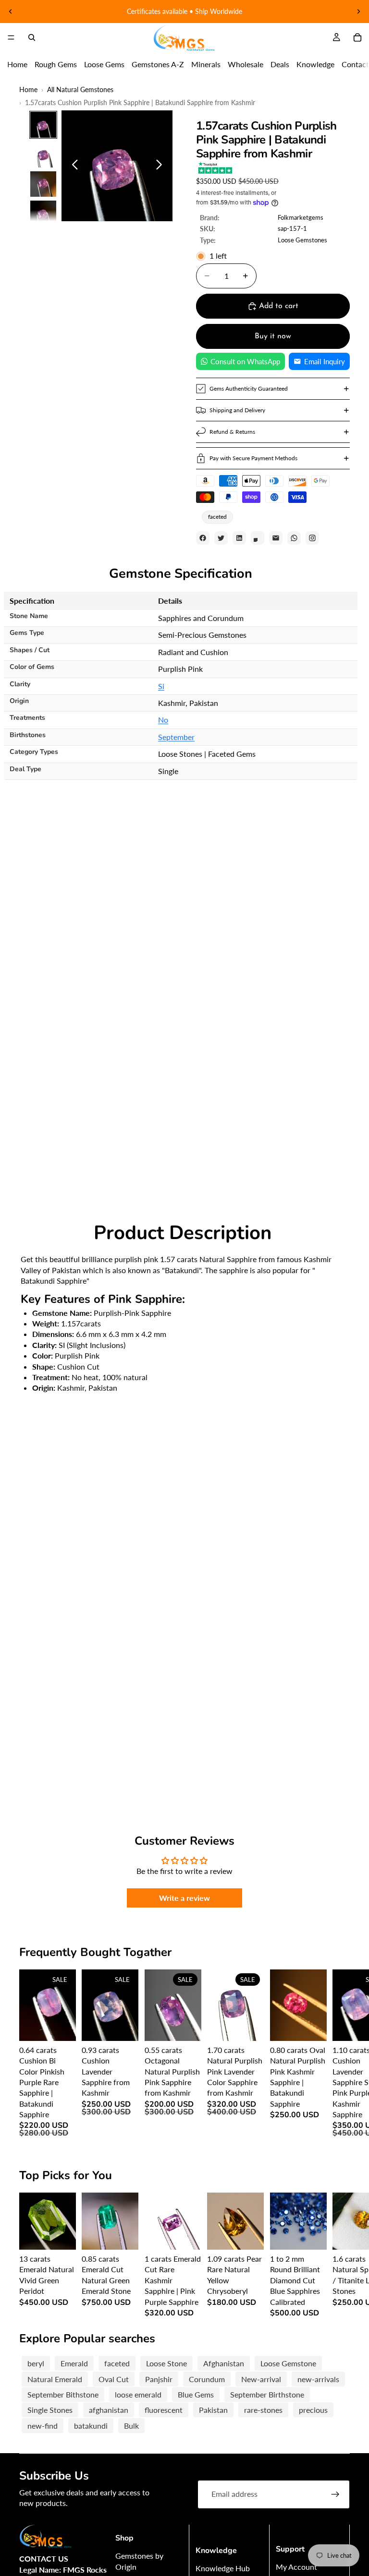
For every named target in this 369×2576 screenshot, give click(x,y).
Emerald (74, 2363)
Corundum (207, 2379)
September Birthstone (267, 2394)
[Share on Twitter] (221, 538)
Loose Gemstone (288, 2363)
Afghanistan (224, 2363)
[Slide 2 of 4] (43, 155)
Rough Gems (56, 64)
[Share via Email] (276, 538)
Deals (280, 64)
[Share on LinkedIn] (239, 538)
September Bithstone (63, 2394)
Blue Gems (196, 2394)
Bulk (131, 2426)
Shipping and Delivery (237, 410)
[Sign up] (335, 2494)
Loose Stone (166, 2363)
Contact (355, 64)
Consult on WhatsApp (245, 361)
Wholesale (246, 64)
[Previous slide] (11, 12)
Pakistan (213, 2410)
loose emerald (138, 2394)
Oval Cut (114, 2379)
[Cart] (357, 37)
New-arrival (261, 2379)
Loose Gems (104, 64)
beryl (36, 2363)
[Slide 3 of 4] (43, 184)
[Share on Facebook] (203, 538)
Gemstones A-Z (158, 64)
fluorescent (164, 2410)
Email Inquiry (325, 361)
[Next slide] (358, 12)
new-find (43, 2426)
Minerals (206, 64)
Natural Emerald (55, 2379)
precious (313, 2410)
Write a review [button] (184, 1898)
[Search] (32, 37)
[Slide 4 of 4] (43, 214)
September (176, 737)
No (163, 720)
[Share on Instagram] (312, 538)
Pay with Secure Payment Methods (253, 458)
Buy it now (273, 336)
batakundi (91, 2426)
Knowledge (315, 64)
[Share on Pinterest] (258, 538)
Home (17, 64)
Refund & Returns (232, 432)
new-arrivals (318, 2379)
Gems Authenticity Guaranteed (249, 388)
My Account (296, 2567)
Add (70, 2026)
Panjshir (159, 2379)
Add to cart (279, 306)
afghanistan (109, 2410)
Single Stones (50, 2410)
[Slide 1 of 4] (43, 125)
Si (161, 686)
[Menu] (11, 37)
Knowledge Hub (223, 2568)
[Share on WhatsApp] (294, 538)
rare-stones (263, 2410)
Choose (320, 2235)
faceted (217, 517)
